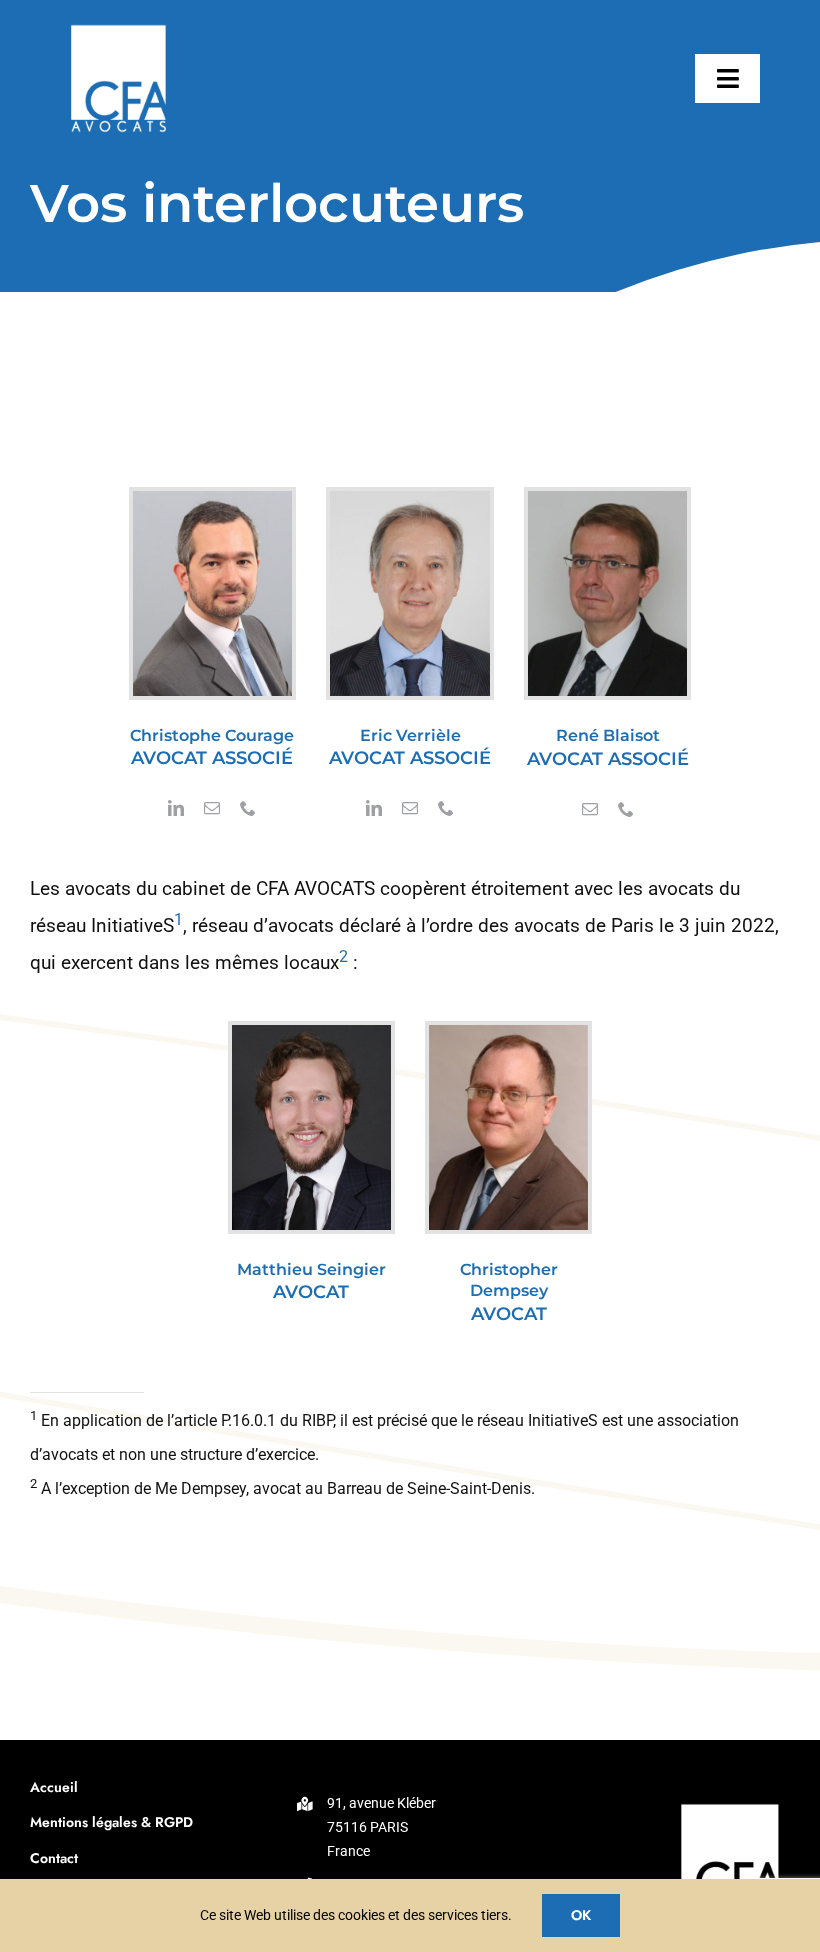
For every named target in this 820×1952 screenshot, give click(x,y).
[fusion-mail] (212, 808)
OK (581, 1915)
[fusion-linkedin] (176, 808)
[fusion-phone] (248, 808)
